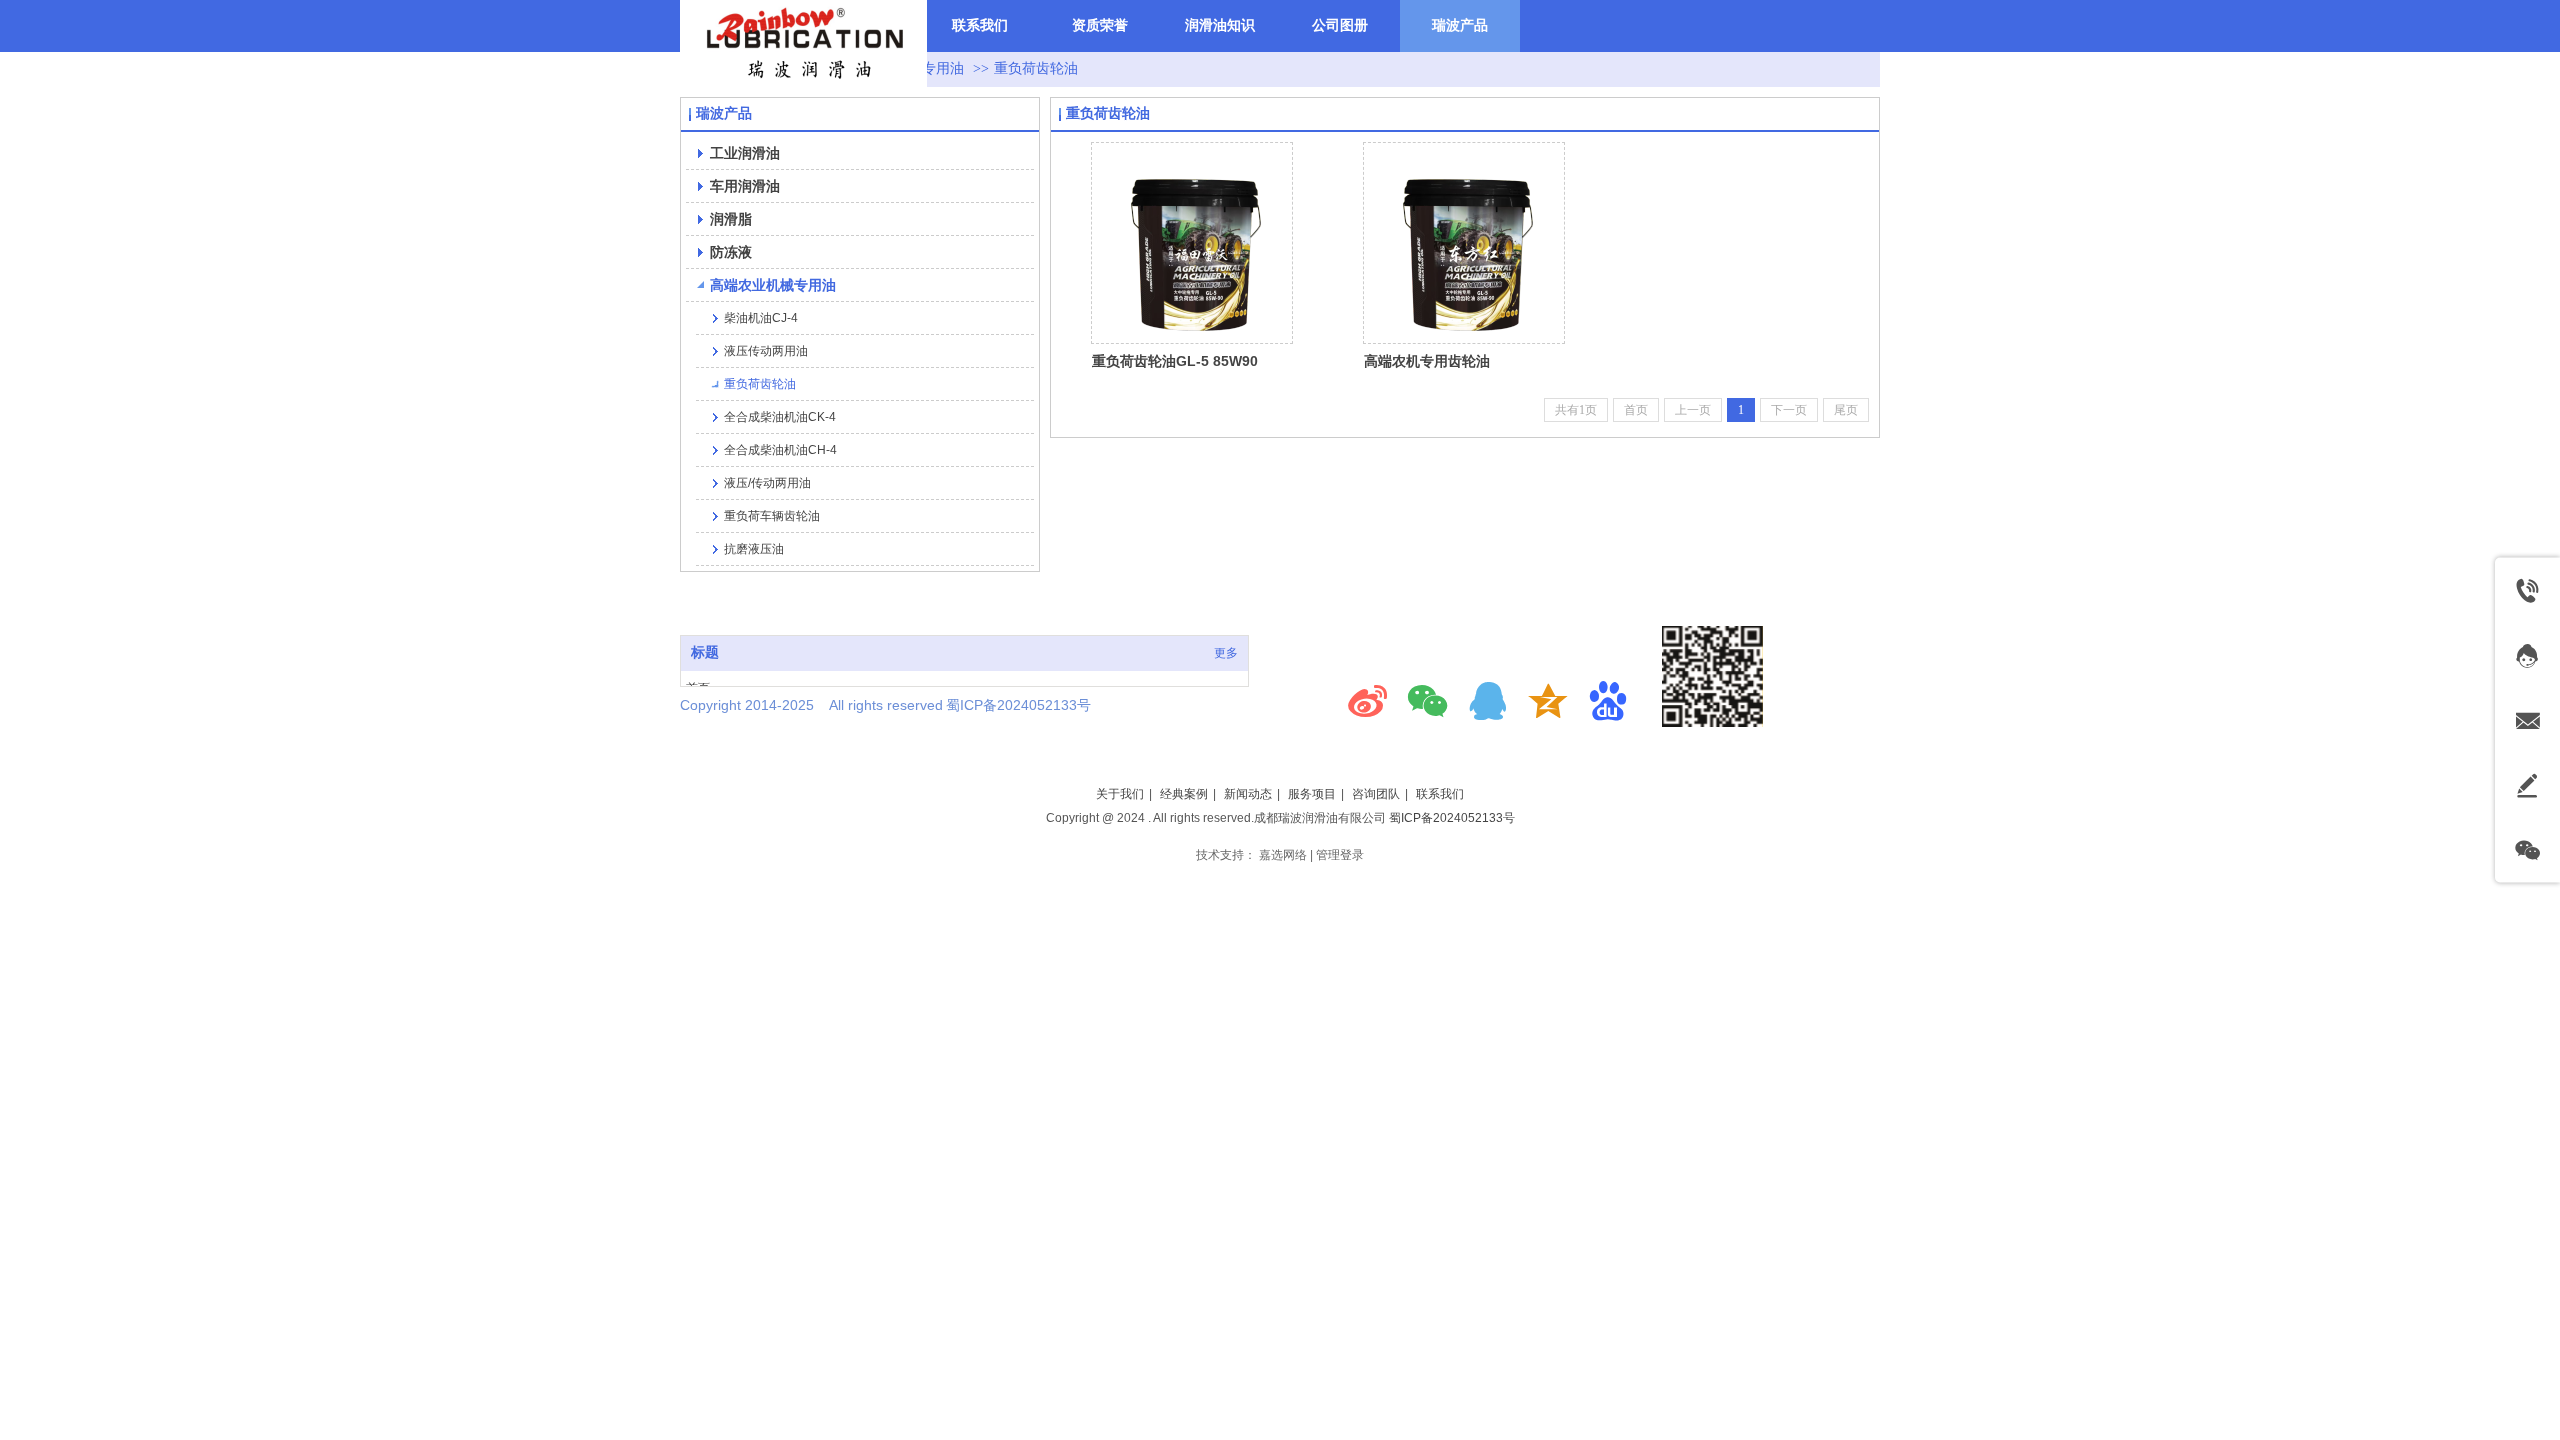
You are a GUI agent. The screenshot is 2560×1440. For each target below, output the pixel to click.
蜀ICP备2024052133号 (1452, 818)
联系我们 (1440, 794)
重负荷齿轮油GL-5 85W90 (1175, 361)
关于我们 (1120, 794)
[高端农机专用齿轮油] (1464, 243)
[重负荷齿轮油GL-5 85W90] (1192, 243)
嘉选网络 (1283, 855)
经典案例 (1184, 794)
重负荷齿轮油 (1036, 68)
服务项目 (1312, 794)
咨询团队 (1376, 794)
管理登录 (1340, 855)
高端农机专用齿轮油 (1427, 361)
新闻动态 (1248, 794)
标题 (705, 652)
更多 (1226, 653)
